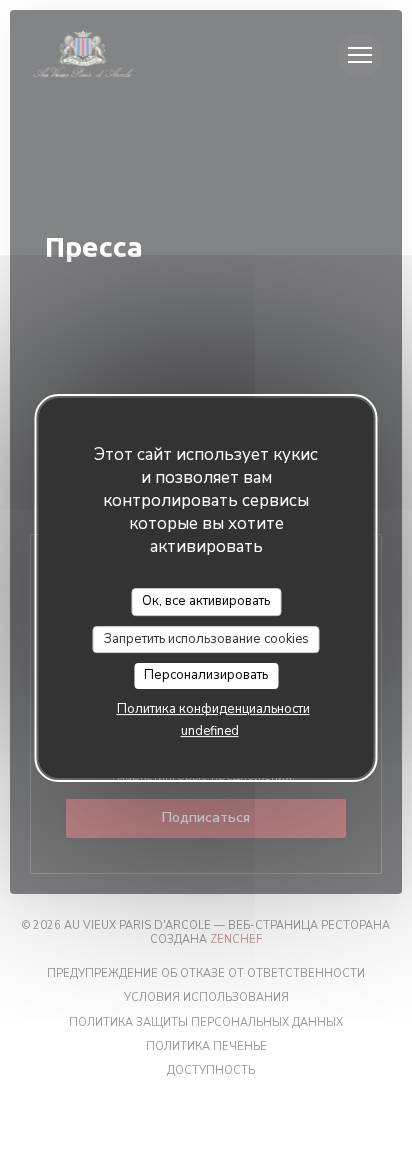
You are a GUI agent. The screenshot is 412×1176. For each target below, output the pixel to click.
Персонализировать (206, 675)
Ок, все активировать (206, 601)
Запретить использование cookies (206, 639)
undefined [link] (210, 731)
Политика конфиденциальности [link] (213, 709)
